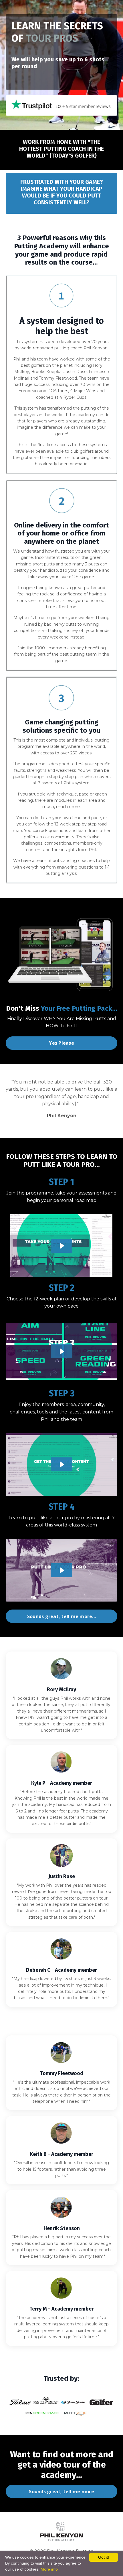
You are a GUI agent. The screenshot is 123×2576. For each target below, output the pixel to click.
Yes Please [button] (61, 1043)
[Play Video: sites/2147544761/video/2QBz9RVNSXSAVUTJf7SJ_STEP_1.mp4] (62, 1246)
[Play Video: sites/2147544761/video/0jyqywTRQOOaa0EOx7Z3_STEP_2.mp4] (62, 1351)
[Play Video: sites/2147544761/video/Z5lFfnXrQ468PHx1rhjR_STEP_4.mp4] (62, 1570)
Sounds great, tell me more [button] (61, 2492)
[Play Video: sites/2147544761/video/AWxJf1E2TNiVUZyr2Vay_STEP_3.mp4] (62, 1464)
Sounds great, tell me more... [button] (61, 1616)
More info (49, 2569)
